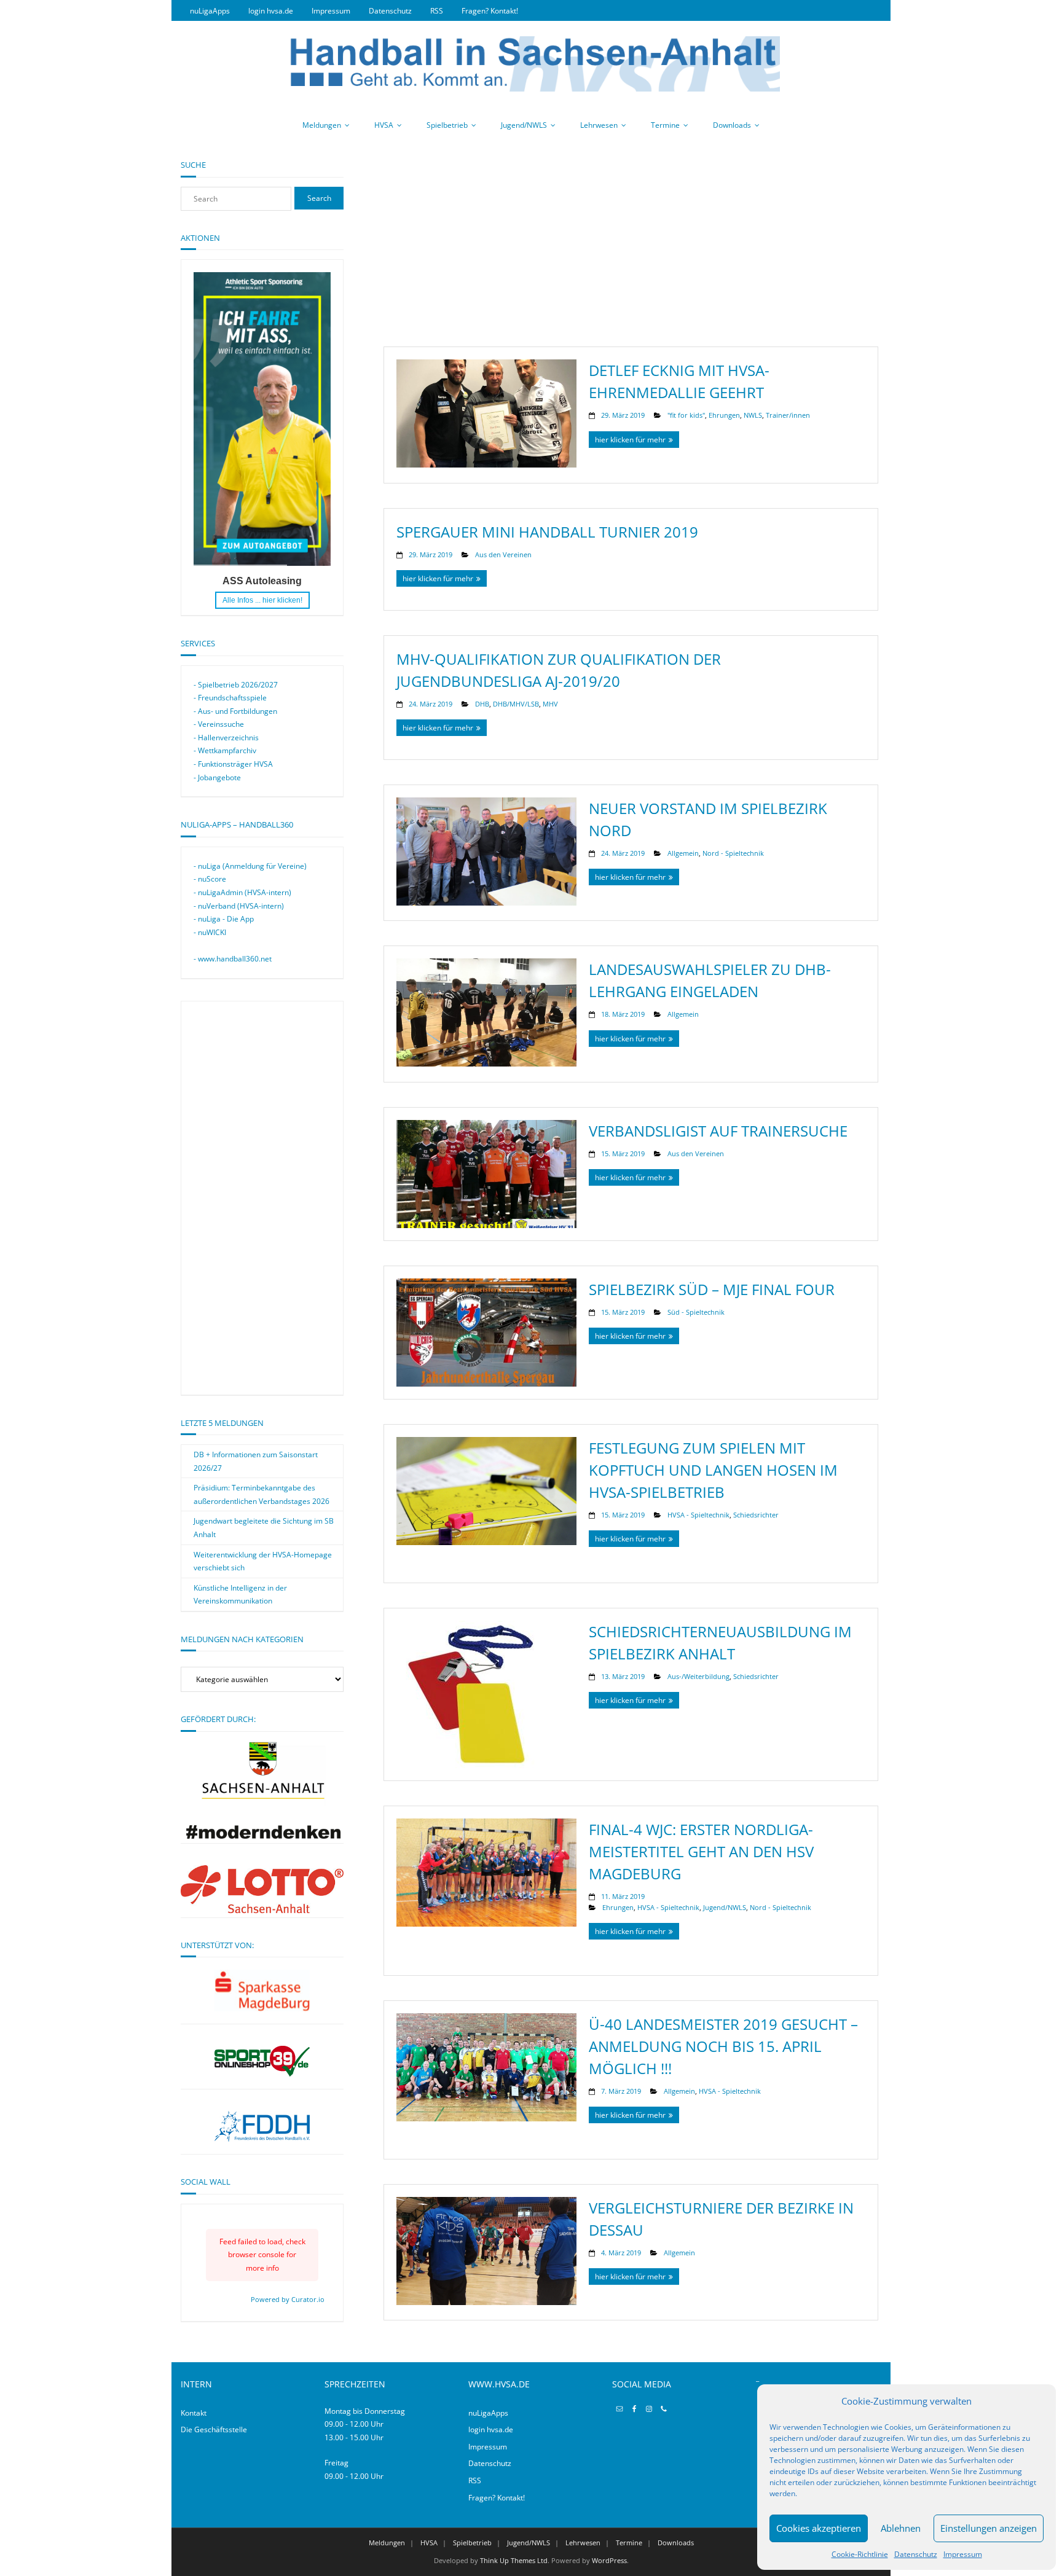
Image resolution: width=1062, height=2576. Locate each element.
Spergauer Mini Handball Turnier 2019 (547, 532)
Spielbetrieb (447, 125)
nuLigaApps (210, 11)
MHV (550, 704)
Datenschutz (916, 2554)
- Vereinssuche (219, 724)
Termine (665, 125)
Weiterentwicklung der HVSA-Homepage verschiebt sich (263, 1561)
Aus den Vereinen (503, 554)
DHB (482, 704)
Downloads (732, 125)
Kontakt (194, 2413)
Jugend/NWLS (524, 125)
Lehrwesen (599, 125)
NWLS (753, 415)
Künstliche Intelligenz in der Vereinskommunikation (240, 1595)
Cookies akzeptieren (819, 2528)
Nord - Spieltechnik (733, 853)
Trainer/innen (788, 415)
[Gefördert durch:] (262, 1836)
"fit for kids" (686, 415)
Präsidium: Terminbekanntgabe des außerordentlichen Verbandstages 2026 (262, 1494)
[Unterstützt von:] (262, 1991)
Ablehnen (901, 2528)
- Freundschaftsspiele (230, 698)
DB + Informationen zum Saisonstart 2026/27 (256, 1461)
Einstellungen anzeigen (989, 2528)
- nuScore (210, 879)
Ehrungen (724, 415)
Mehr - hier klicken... (262, 600)
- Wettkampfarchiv (225, 750)
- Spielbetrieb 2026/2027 (236, 685)
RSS (437, 11)
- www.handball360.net (233, 959)
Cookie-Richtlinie (860, 2554)
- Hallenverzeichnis (226, 738)
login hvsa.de (271, 11)
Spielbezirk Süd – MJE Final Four (712, 1289)
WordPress (609, 2560)
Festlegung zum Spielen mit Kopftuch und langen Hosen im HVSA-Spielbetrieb (713, 1470)
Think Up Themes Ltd (514, 2560)
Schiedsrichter (756, 1515)
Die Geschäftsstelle (214, 2429)
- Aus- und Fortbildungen (235, 711)
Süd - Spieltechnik (696, 1312)
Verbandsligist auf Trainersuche (718, 1131)
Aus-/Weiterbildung (698, 1676)
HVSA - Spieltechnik (698, 1515)
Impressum (963, 2554)
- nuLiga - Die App (224, 919)
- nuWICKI (210, 932)
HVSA (384, 125)
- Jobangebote (217, 777)
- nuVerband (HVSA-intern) (239, 906)
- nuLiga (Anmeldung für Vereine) (250, 866)
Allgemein (683, 853)
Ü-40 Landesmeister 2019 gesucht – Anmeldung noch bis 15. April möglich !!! (723, 2046)
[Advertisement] (631, 245)
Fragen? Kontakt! (490, 11)
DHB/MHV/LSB (516, 704)
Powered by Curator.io (288, 2299)
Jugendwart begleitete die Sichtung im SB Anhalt (264, 1528)
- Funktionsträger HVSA (233, 764)
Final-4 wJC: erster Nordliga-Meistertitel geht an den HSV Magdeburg (701, 1851)
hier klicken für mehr (630, 440)
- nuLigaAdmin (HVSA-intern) (242, 892)
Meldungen (322, 125)
